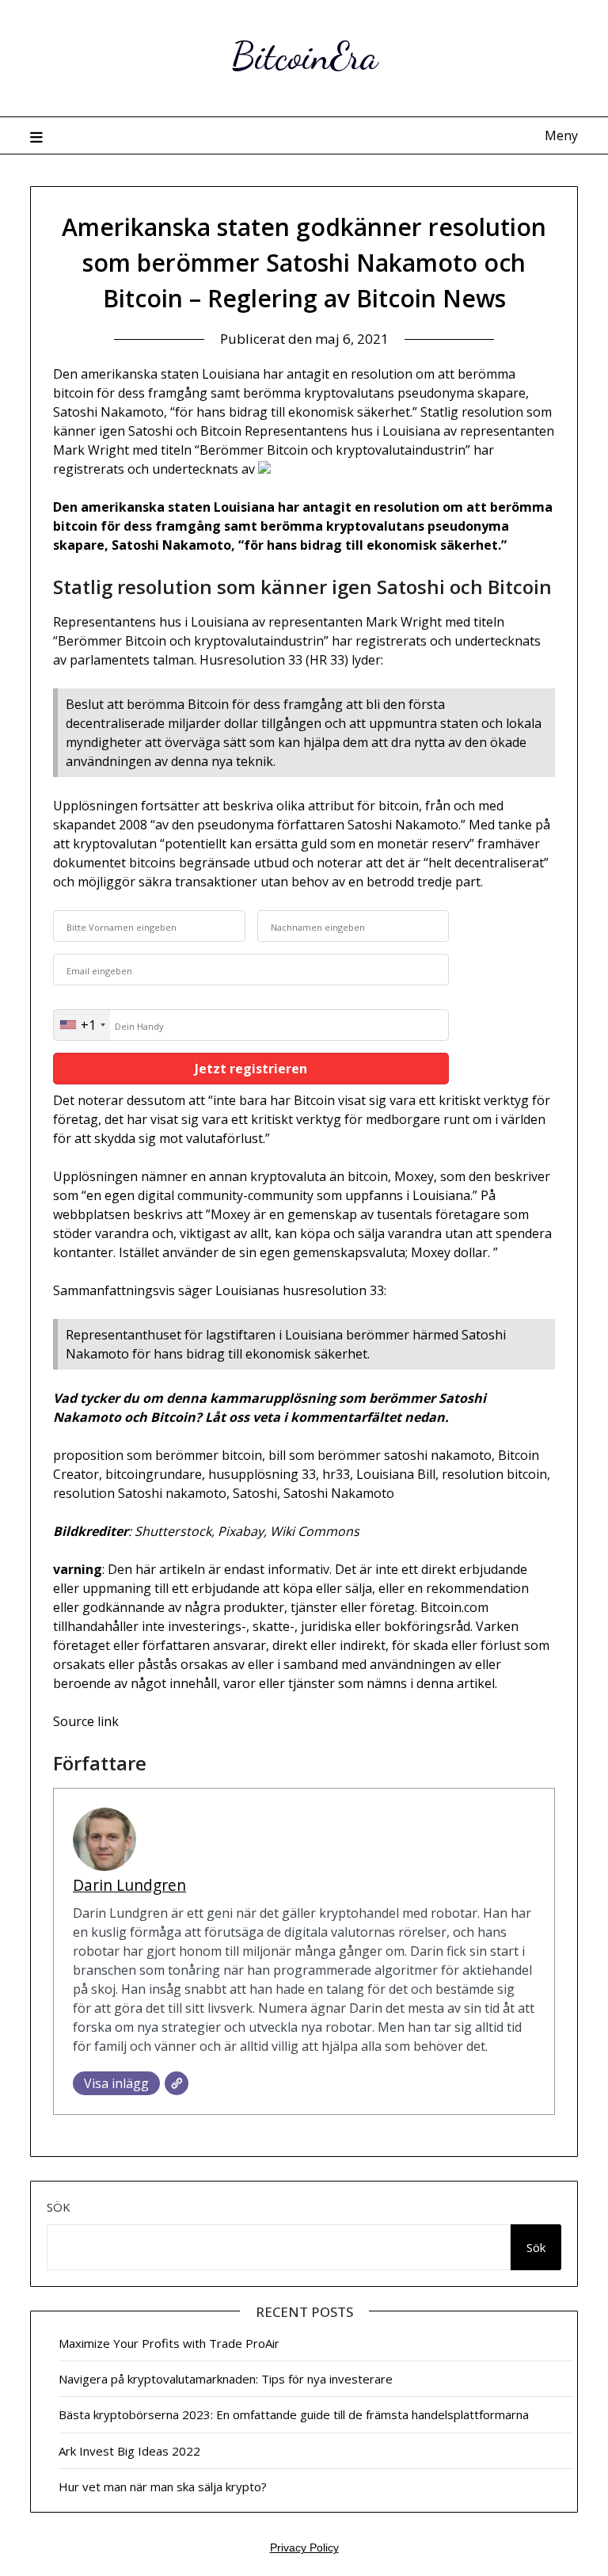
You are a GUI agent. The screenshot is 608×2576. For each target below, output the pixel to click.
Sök (59, 2207)
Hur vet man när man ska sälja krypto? (163, 2486)
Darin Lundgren (129, 1885)
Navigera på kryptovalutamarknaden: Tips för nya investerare (226, 2379)
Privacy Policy (304, 2547)
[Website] (177, 2083)
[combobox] (82, 1025)
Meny (561, 135)
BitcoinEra (304, 56)
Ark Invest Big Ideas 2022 (129, 2451)
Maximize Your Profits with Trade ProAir (169, 2343)
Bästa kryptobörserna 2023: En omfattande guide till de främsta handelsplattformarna (294, 2414)
